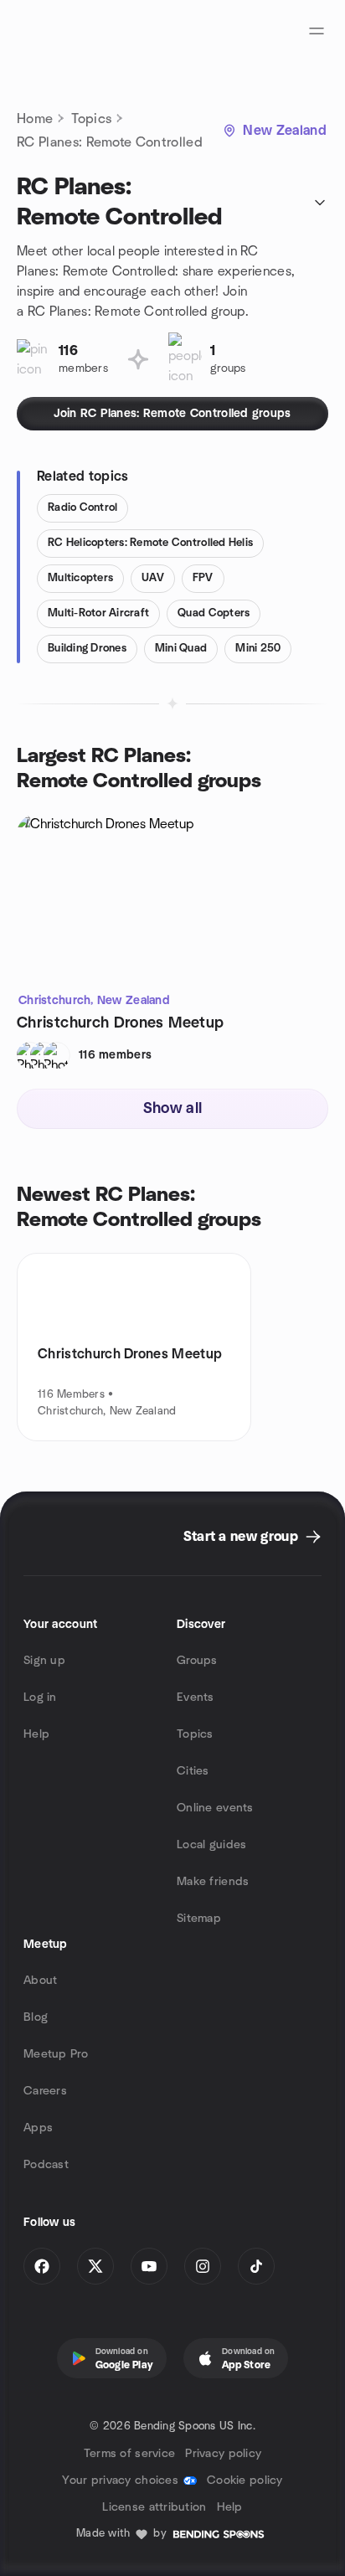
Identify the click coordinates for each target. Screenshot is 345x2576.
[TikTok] (256, 2266)
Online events (215, 1808)
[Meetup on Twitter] (95, 2266)
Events (196, 1698)
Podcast (46, 2165)
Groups (197, 1661)
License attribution (154, 2507)
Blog (36, 2017)
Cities (193, 1771)
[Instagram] (203, 2266)
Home (35, 119)
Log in (40, 1698)
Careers (45, 2091)
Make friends (213, 1882)
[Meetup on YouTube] (149, 2266)
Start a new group (241, 1537)
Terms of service (129, 2454)
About (40, 1981)
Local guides (211, 1845)
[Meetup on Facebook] (42, 2266)
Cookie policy (245, 2481)
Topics (91, 119)
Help (36, 1734)
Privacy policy (223, 2454)
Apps (38, 2128)
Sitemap (199, 1919)
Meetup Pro (56, 2054)
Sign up (44, 1661)
